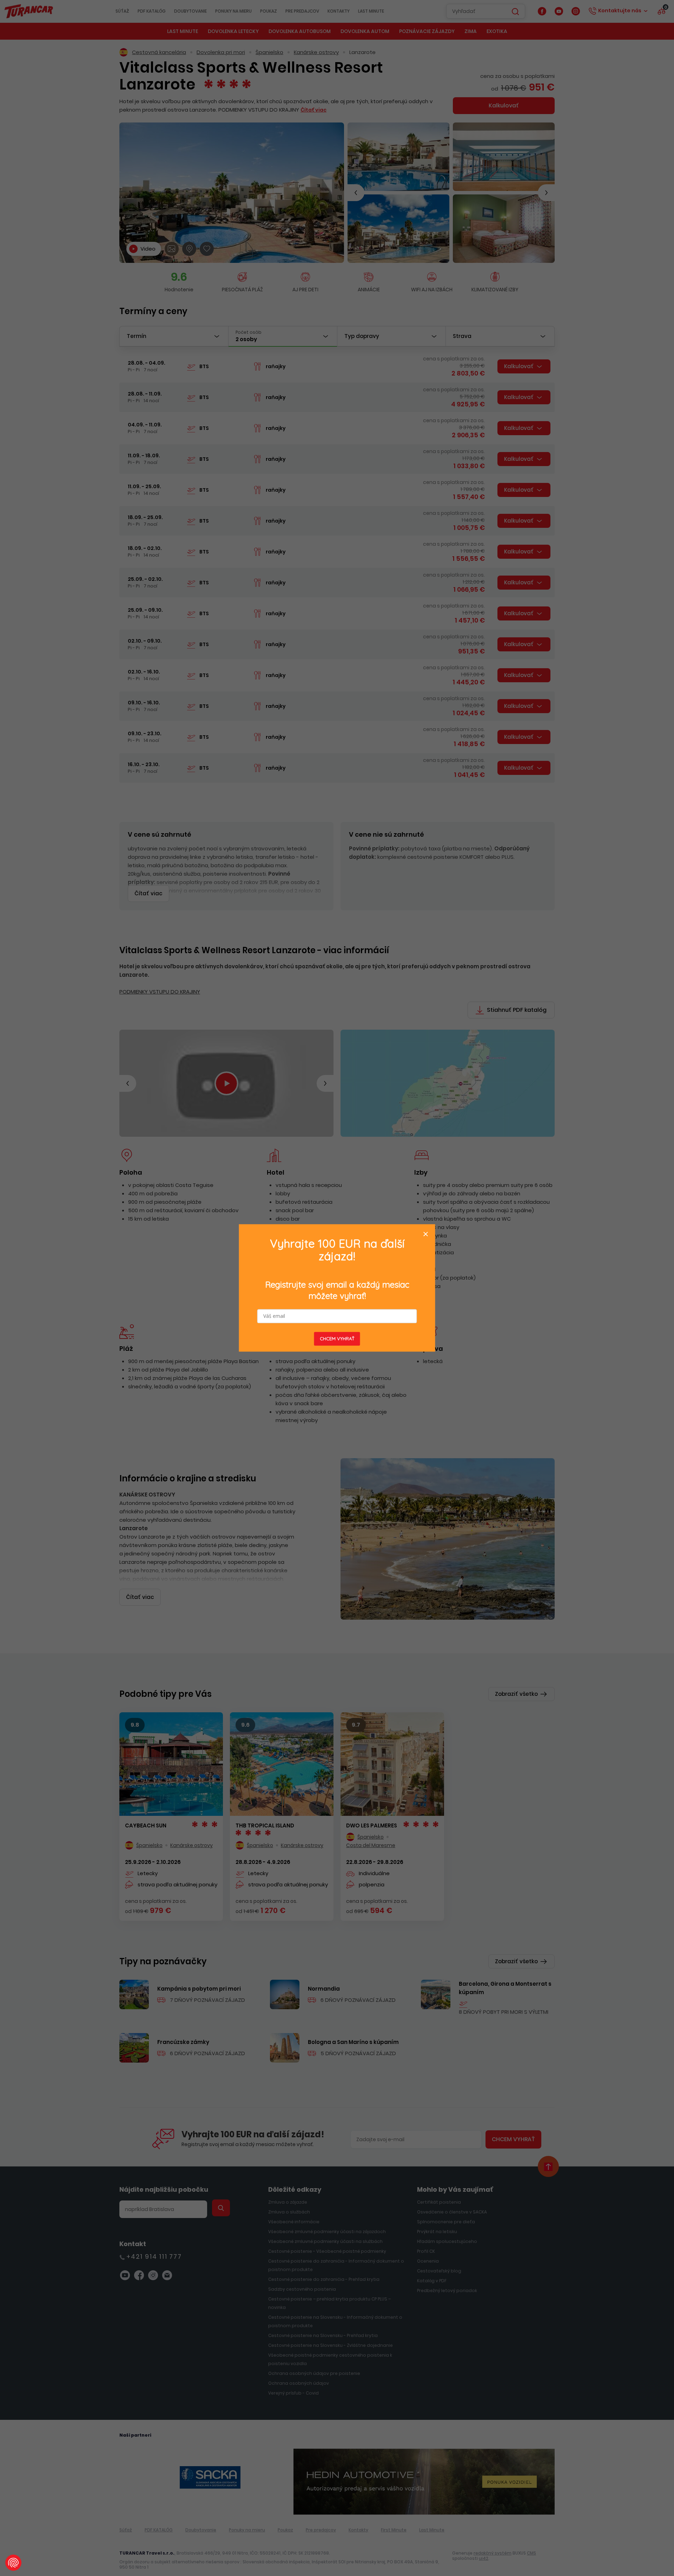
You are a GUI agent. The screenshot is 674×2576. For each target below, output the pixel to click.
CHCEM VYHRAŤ (337, 1339)
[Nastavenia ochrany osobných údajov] (13, 2563)
